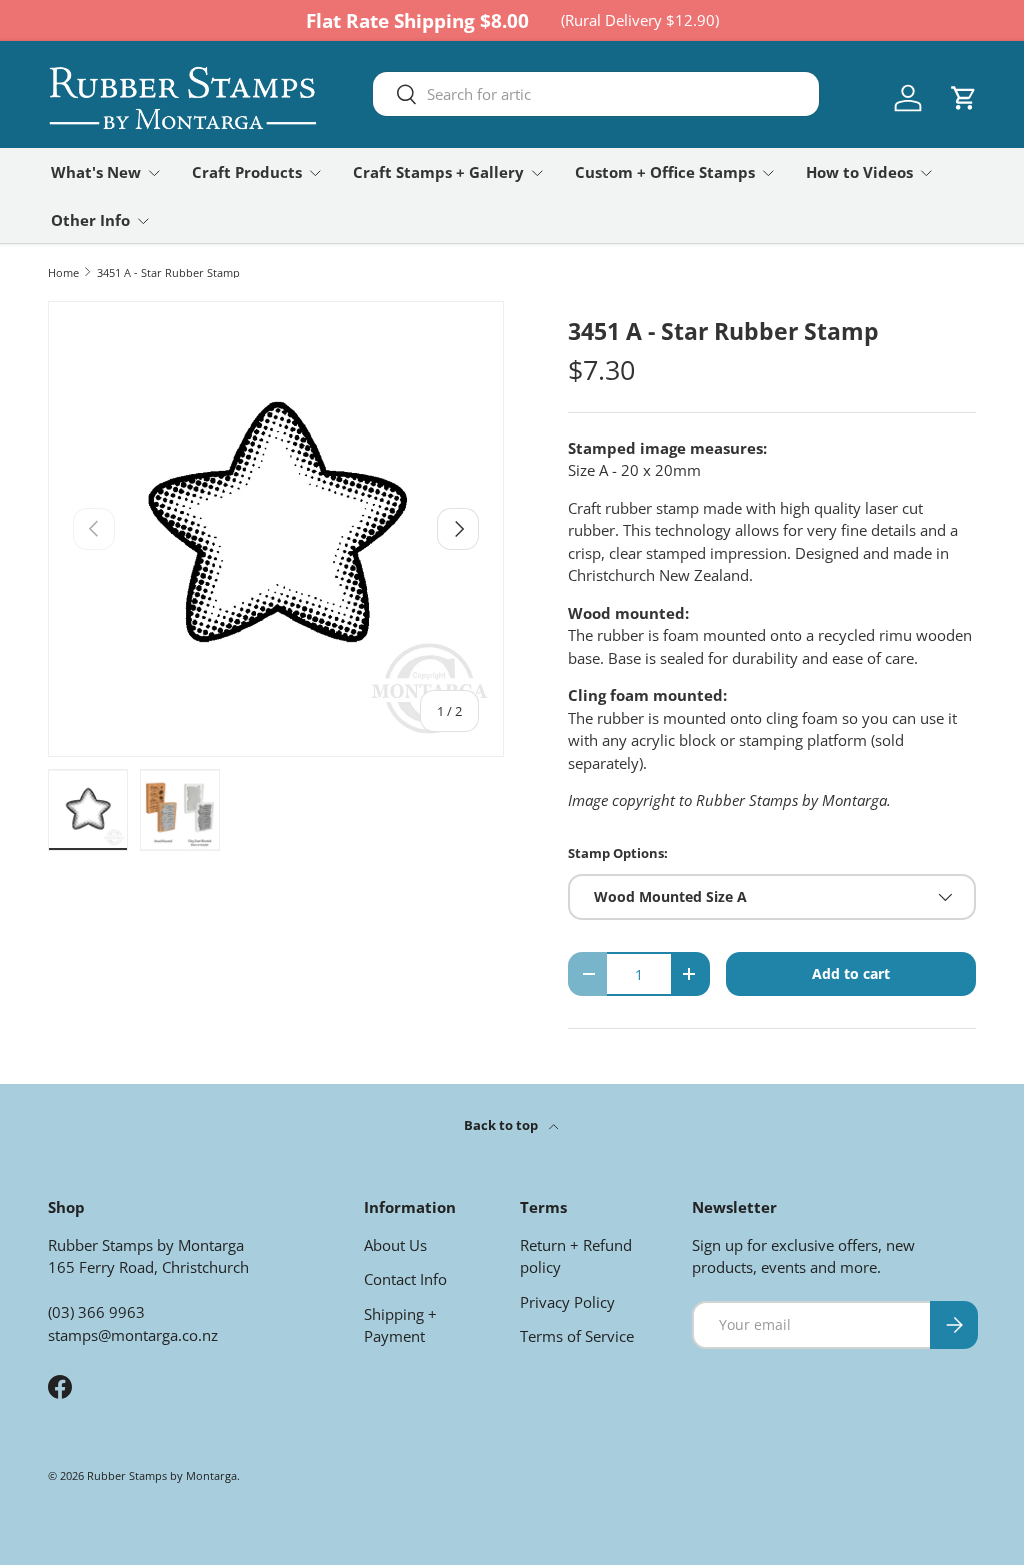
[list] (276, 529)
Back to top (502, 1125)
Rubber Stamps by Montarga (162, 1475)
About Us (395, 1245)
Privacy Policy (567, 1302)
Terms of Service (577, 1336)
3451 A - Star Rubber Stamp (168, 272)
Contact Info (405, 1279)
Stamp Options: (618, 853)
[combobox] (596, 94)
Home (63, 272)
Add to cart (851, 973)
